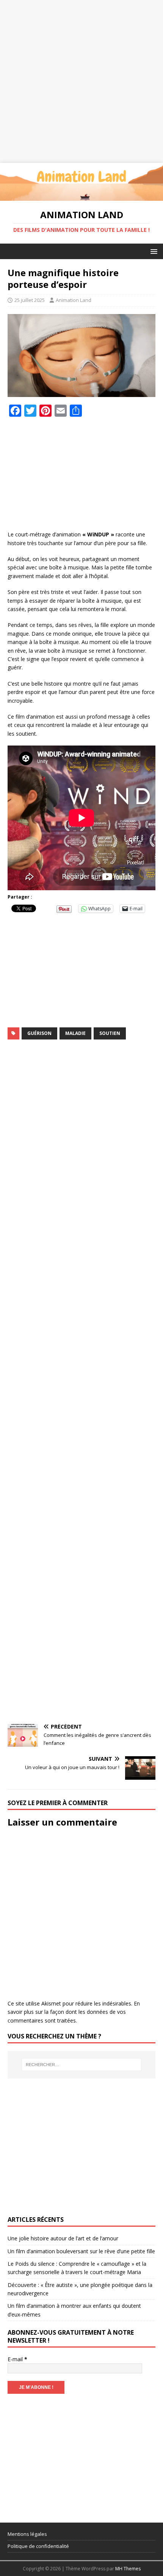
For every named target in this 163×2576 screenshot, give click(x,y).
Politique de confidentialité (38, 2546)
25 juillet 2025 (30, 300)
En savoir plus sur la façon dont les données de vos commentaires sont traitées (74, 2012)
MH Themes (128, 2569)
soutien (110, 1033)
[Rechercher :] (82, 2065)
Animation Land (74, 300)
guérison (39, 1033)
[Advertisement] (81, 81)
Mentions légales (27, 2534)
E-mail (17, 2359)
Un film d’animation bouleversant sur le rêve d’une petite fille (81, 2251)
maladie (75, 1033)
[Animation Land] (81, 196)
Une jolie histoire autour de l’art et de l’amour (63, 2238)
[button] (153, 251)
